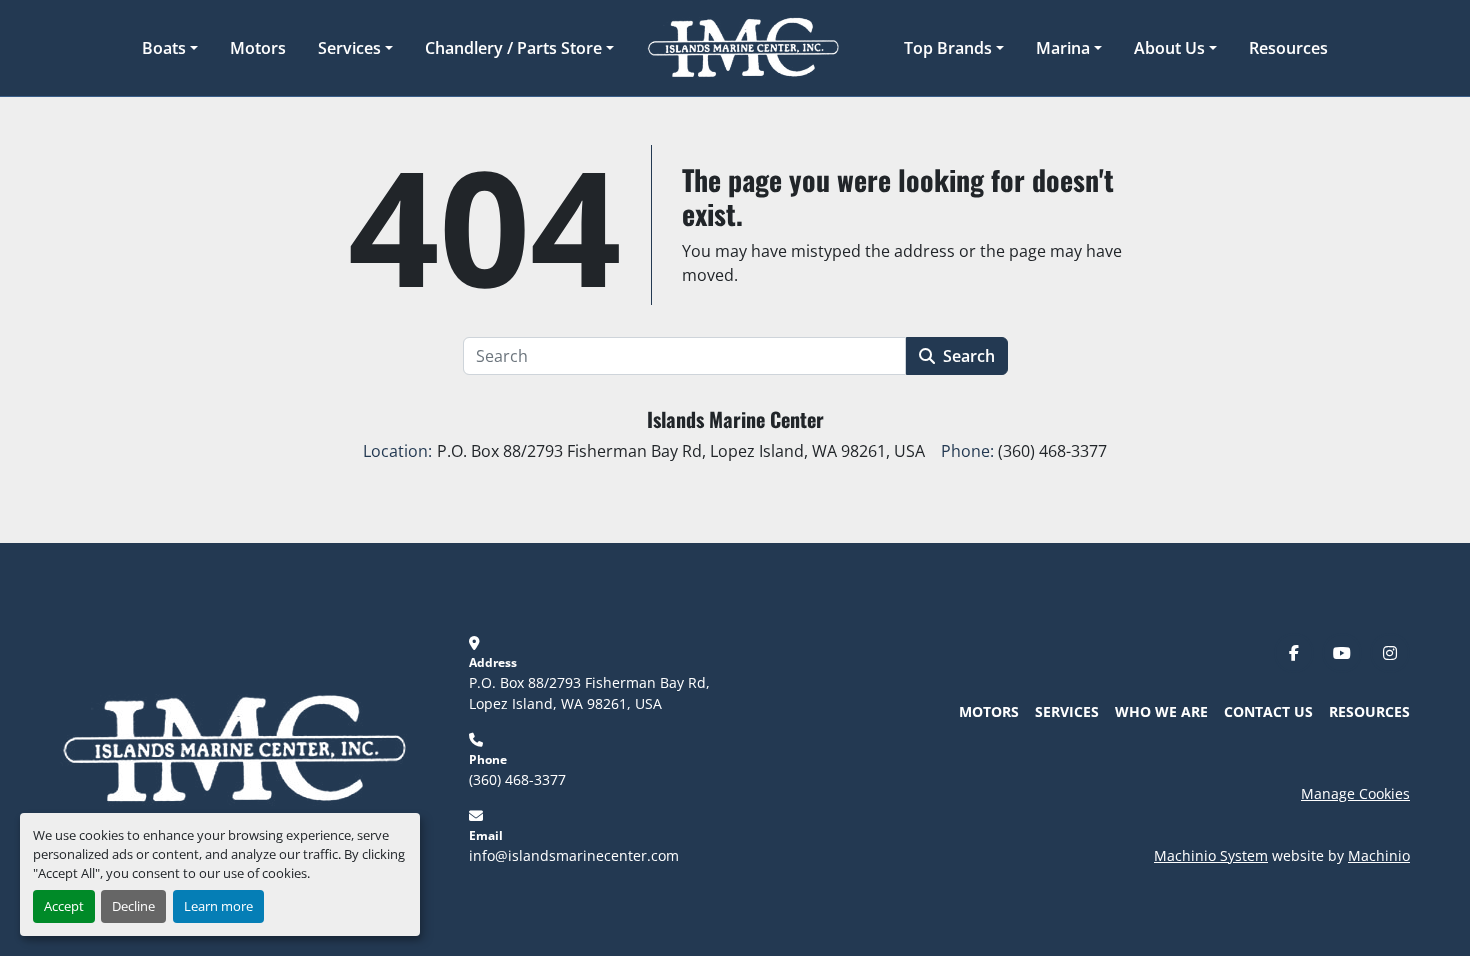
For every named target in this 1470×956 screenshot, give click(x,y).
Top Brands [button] (948, 48)
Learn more (218, 906)
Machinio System (1211, 855)
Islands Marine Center (735, 419)
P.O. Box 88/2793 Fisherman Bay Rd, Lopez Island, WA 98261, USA (591, 693)
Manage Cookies (1355, 793)
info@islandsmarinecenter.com (574, 855)
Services (349, 48)
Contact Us (1268, 711)
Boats (164, 48)
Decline (133, 906)
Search (969, 356)
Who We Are (1161, 711)
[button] (170, 48)
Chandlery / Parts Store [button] (513, 48)
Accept (64, 906)
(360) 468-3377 (517, 779)
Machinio (1379, 855)
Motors (258, 48)
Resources (1288, 48)
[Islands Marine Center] (234, 747)
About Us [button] (1169, 48)
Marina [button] (1063, 48)
